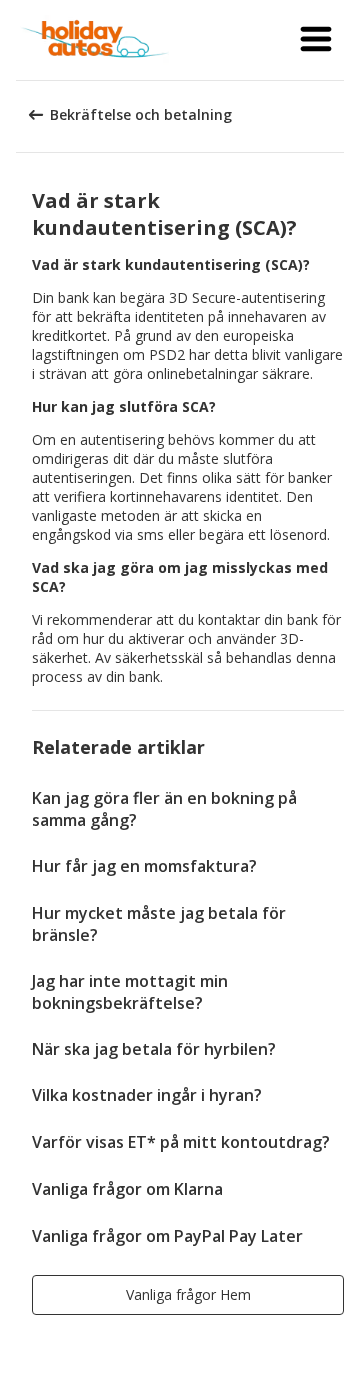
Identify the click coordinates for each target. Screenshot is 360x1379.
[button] (316, 40)
